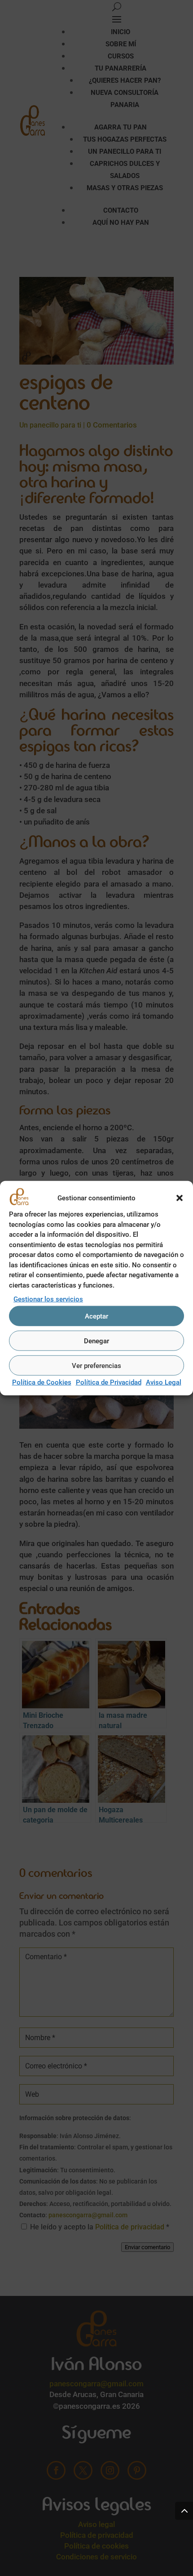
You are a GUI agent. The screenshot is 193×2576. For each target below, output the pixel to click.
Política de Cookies (42, 1382)
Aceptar (96, 1316)
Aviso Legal (164, 1382)
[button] (180, 1198)
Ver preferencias (96, 1366)
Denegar (96, 1341)
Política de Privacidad (109, 1382)
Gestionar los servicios (48, 1299)
